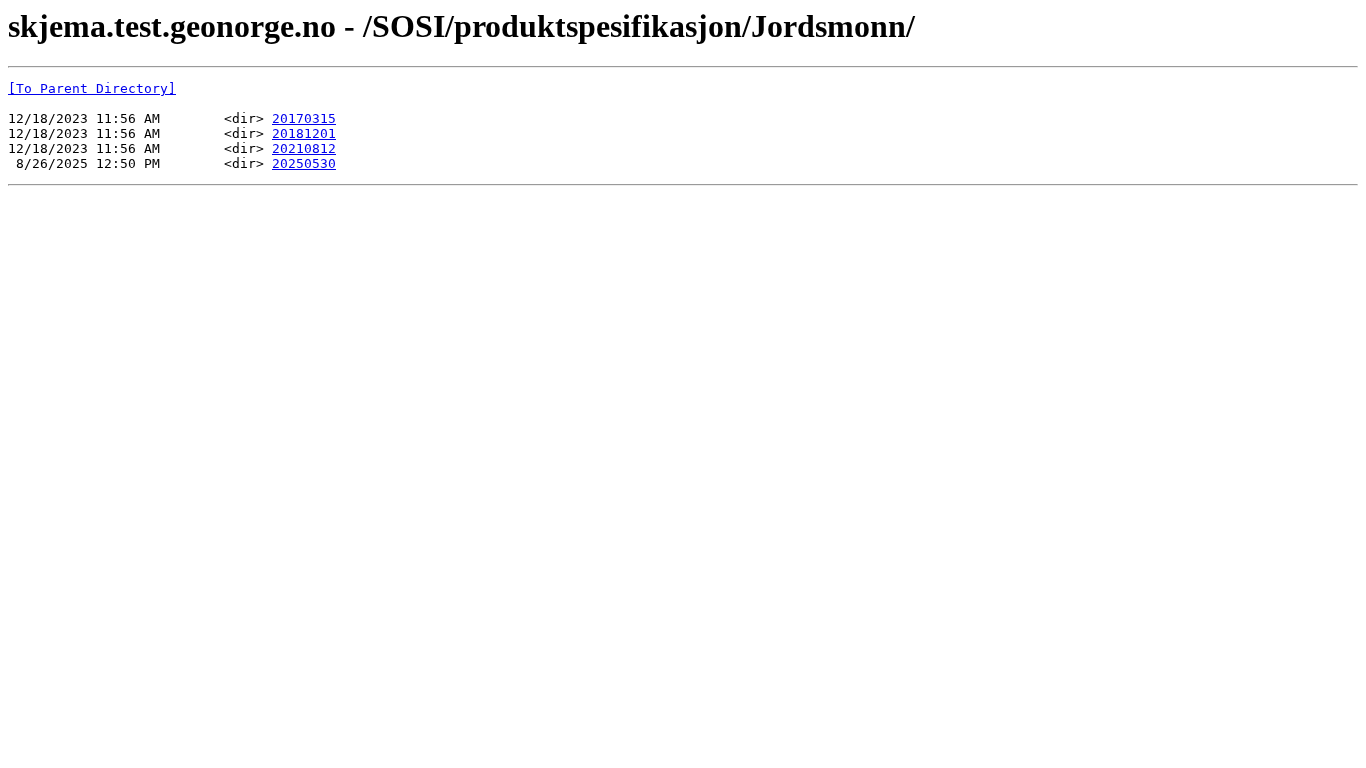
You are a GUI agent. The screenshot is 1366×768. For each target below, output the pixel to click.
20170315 (304, 118)
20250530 (304, 163)
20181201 (304, 133)
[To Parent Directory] (92, 88)
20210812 (304, 148)
